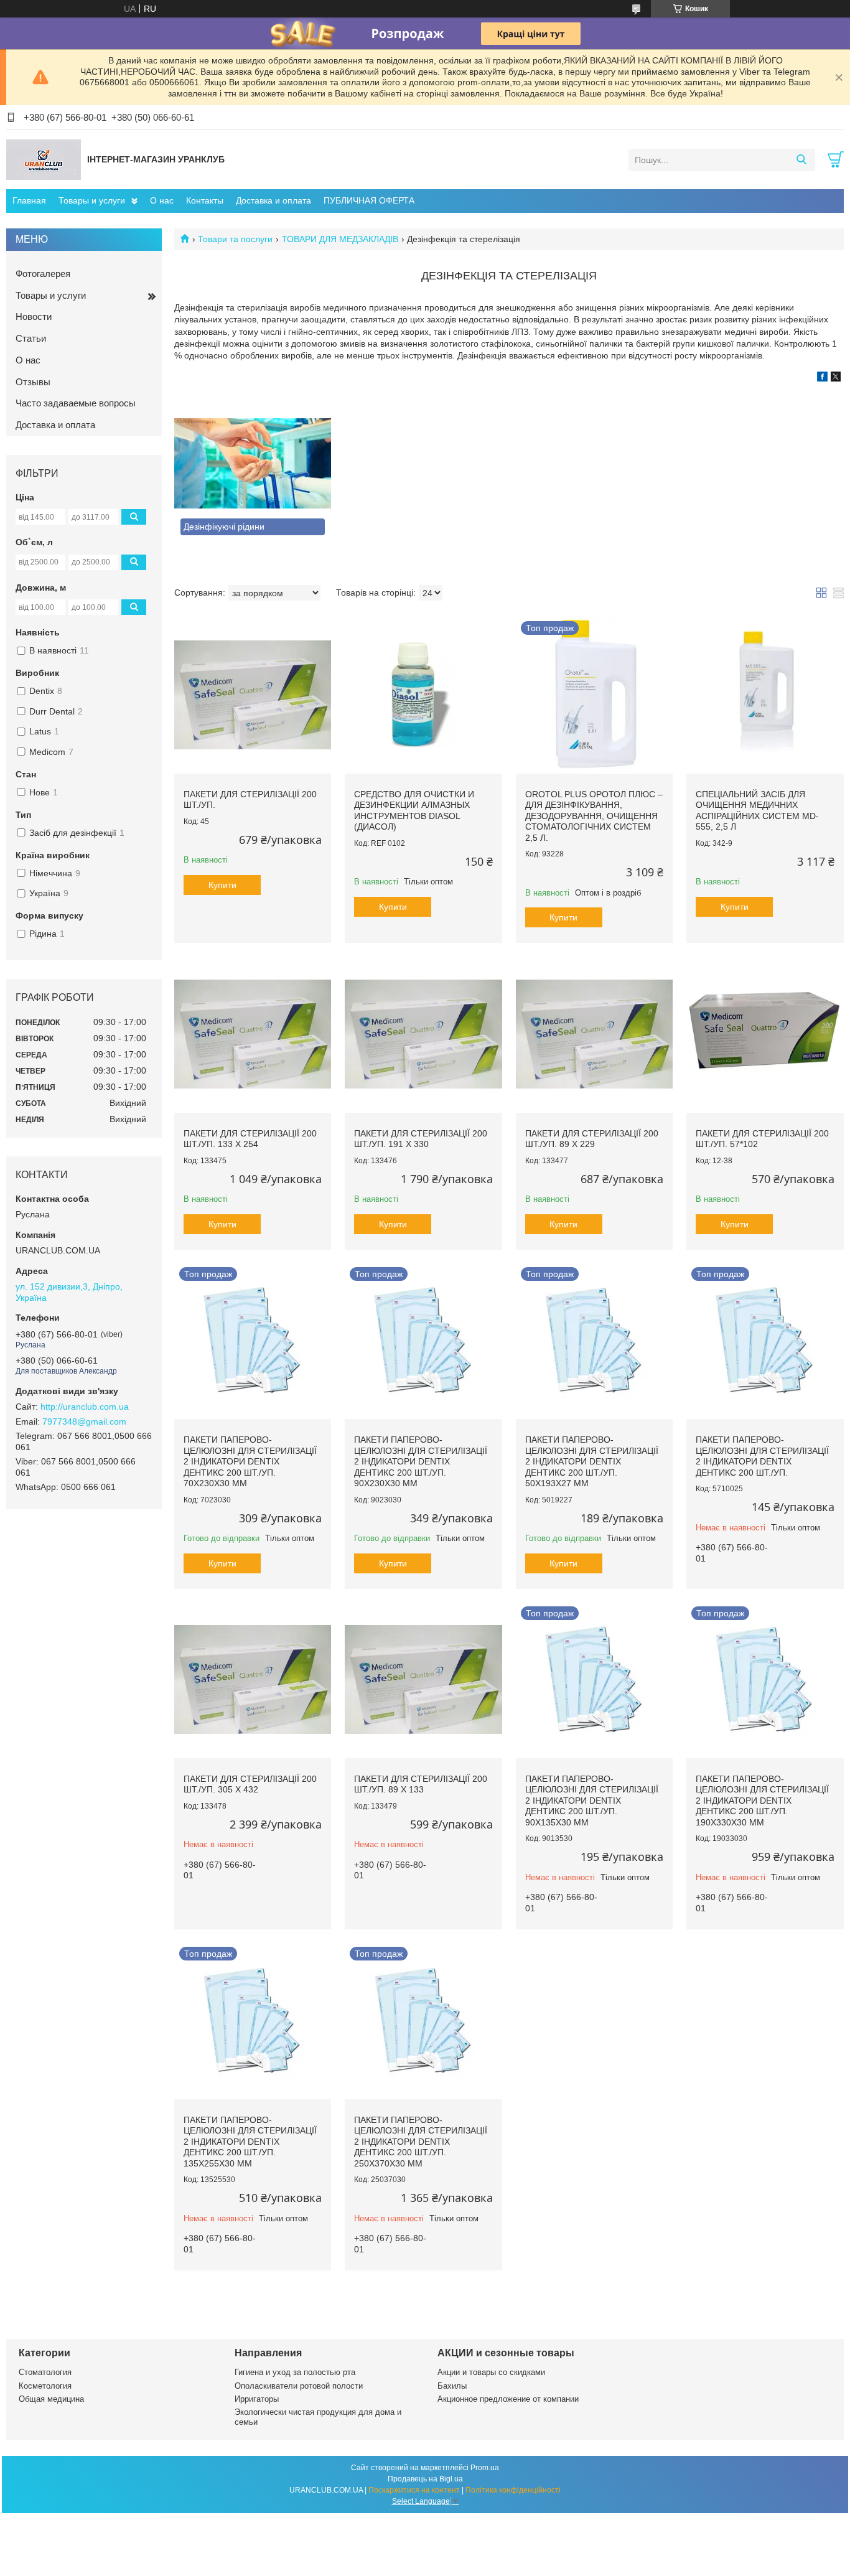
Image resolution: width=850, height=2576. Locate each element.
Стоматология (45, 2372)
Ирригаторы (257, 2399)
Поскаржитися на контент (414, 2490)
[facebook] (822, 378)
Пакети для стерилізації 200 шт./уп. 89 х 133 (421, 1784)
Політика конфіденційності (513, 2490)
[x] (836, 378)
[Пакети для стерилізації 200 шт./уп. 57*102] (765, 1034)
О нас (162, 200)
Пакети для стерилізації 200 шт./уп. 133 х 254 (250, 1139)
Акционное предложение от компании (508, 2399)
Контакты (205, 200)
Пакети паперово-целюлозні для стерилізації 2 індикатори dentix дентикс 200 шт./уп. (762, 1456)
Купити (222, 885)
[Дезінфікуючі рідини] (253, 463)
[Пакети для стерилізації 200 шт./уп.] (253, 695)
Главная (29, 200)
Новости (34, 316)
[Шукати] (801, 160)
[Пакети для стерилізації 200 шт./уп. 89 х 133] (423, 1680)
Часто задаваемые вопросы (76, 403)
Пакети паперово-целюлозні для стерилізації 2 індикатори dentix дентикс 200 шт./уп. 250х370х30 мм (421, 2142)
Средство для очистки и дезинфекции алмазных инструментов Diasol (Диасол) (414, 811)
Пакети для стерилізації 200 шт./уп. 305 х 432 (250, 1784)
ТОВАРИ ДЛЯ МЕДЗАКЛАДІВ (340, 239)
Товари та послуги (235, 239)
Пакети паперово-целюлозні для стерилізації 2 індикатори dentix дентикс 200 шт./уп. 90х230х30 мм (421, 1461)
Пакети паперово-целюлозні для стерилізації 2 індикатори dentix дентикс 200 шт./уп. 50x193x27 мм (592, 1461)
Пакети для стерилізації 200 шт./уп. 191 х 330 (421, 1139)
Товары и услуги (92, 200)
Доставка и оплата (273, 200)
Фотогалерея (43, 274)
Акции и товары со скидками (491, 2372)
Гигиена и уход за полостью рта (295, 2372)
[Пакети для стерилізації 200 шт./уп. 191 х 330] (423, 1034)
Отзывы (33, 382)
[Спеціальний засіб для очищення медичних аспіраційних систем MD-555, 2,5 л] (765, 695)
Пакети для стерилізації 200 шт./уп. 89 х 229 (592, 1139)
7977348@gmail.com (84, 1421)
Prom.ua (485, 2468)
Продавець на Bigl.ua (425, 2479)
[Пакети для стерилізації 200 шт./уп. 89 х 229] (594, 1034)
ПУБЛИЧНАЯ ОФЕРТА (369, 200)
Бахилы (452, 2386)
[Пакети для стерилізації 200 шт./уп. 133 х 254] (253, 1034)
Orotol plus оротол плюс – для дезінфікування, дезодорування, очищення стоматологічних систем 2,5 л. (594, 816)
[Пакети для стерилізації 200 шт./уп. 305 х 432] (253, 1680)
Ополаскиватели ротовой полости (299, 2386)
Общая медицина (51, 2399)
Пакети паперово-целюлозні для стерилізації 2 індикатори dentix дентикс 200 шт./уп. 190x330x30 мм (762, 1801)
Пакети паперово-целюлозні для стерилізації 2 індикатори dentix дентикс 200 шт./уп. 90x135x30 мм (592, 1801)
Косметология (45, 2386)
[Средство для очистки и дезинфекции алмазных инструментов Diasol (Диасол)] (423, 695)
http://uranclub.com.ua (85, 1407)
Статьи (31, 338)
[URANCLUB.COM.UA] (44, 159)
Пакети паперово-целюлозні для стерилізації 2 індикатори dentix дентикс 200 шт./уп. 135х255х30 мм (250, 2142)
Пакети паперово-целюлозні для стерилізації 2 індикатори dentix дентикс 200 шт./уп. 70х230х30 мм (250, 1461)
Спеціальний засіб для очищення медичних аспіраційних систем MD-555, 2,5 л (757, 811)
